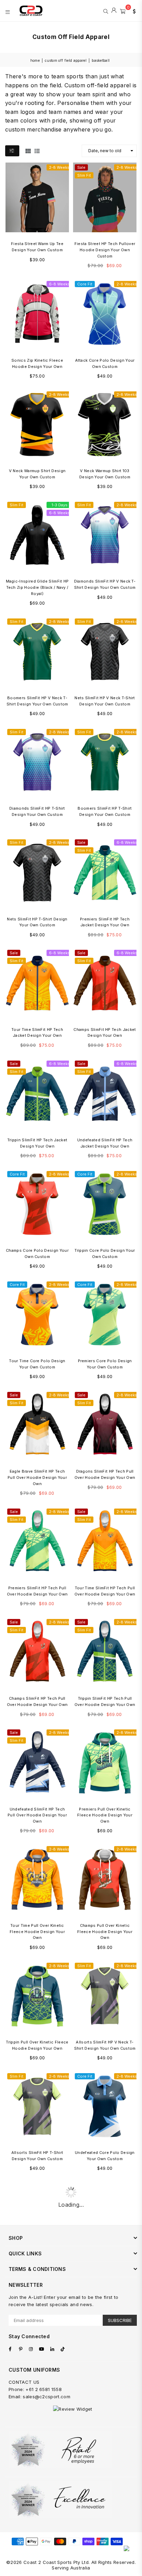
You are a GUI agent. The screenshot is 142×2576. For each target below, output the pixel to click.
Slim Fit (84, 175)
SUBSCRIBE (120, 2320)
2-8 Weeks (59, 167)
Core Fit (85, 284)
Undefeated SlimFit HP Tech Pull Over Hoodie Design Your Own (37, 1815)
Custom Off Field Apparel (66, 60)
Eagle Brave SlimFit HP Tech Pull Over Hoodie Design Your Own (37, 1477)
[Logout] (114, 11)
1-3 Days (60, 505)
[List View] (37, 150)
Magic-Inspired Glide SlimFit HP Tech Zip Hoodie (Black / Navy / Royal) (37, 587)
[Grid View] (28, 150)
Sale (81, 167)
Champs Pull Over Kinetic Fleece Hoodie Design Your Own (105, 1931)
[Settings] (133, 11)
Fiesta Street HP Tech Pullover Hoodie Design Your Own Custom (105, 250)
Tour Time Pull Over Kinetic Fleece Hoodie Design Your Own (37, 1931)
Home (35, 60)
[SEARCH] (106, 11)
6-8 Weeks (59, 284)
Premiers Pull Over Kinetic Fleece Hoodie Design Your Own (105, 1815)
